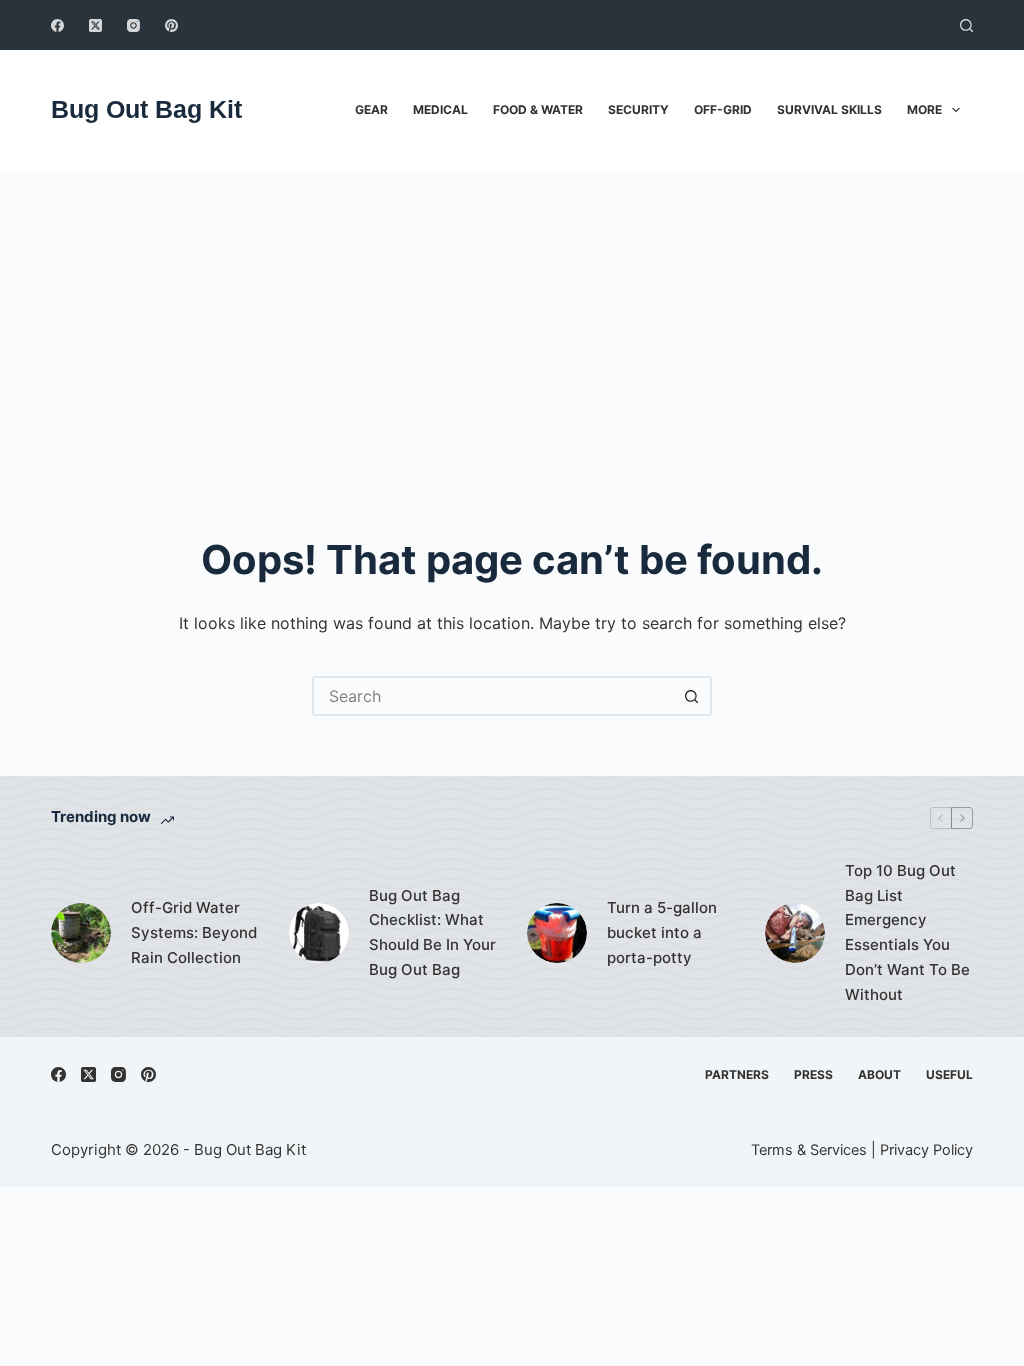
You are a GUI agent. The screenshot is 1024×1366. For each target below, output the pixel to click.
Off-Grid (723, 109)
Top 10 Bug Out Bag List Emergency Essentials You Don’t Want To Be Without (907, 932)
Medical (440, 109)
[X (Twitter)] (95, 25)
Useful (949, 1074)
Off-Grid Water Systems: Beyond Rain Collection (194, 932)
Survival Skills (829, 109)
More (924, 109)
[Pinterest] (171, 25)
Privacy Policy (926, 1150)
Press (813, 1074)
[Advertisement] (512, 320)
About (879, 1074)
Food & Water (538, 109)
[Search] (966, 25)
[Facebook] (57, 25)
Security (638, 109)
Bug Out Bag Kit (146, 109)
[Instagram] (133, 25)
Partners (737, 1074)
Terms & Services (809, 1150)
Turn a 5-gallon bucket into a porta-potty (662, 932)
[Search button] (692, 696)
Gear (371, 109)
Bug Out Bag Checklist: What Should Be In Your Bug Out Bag (432, 932)
